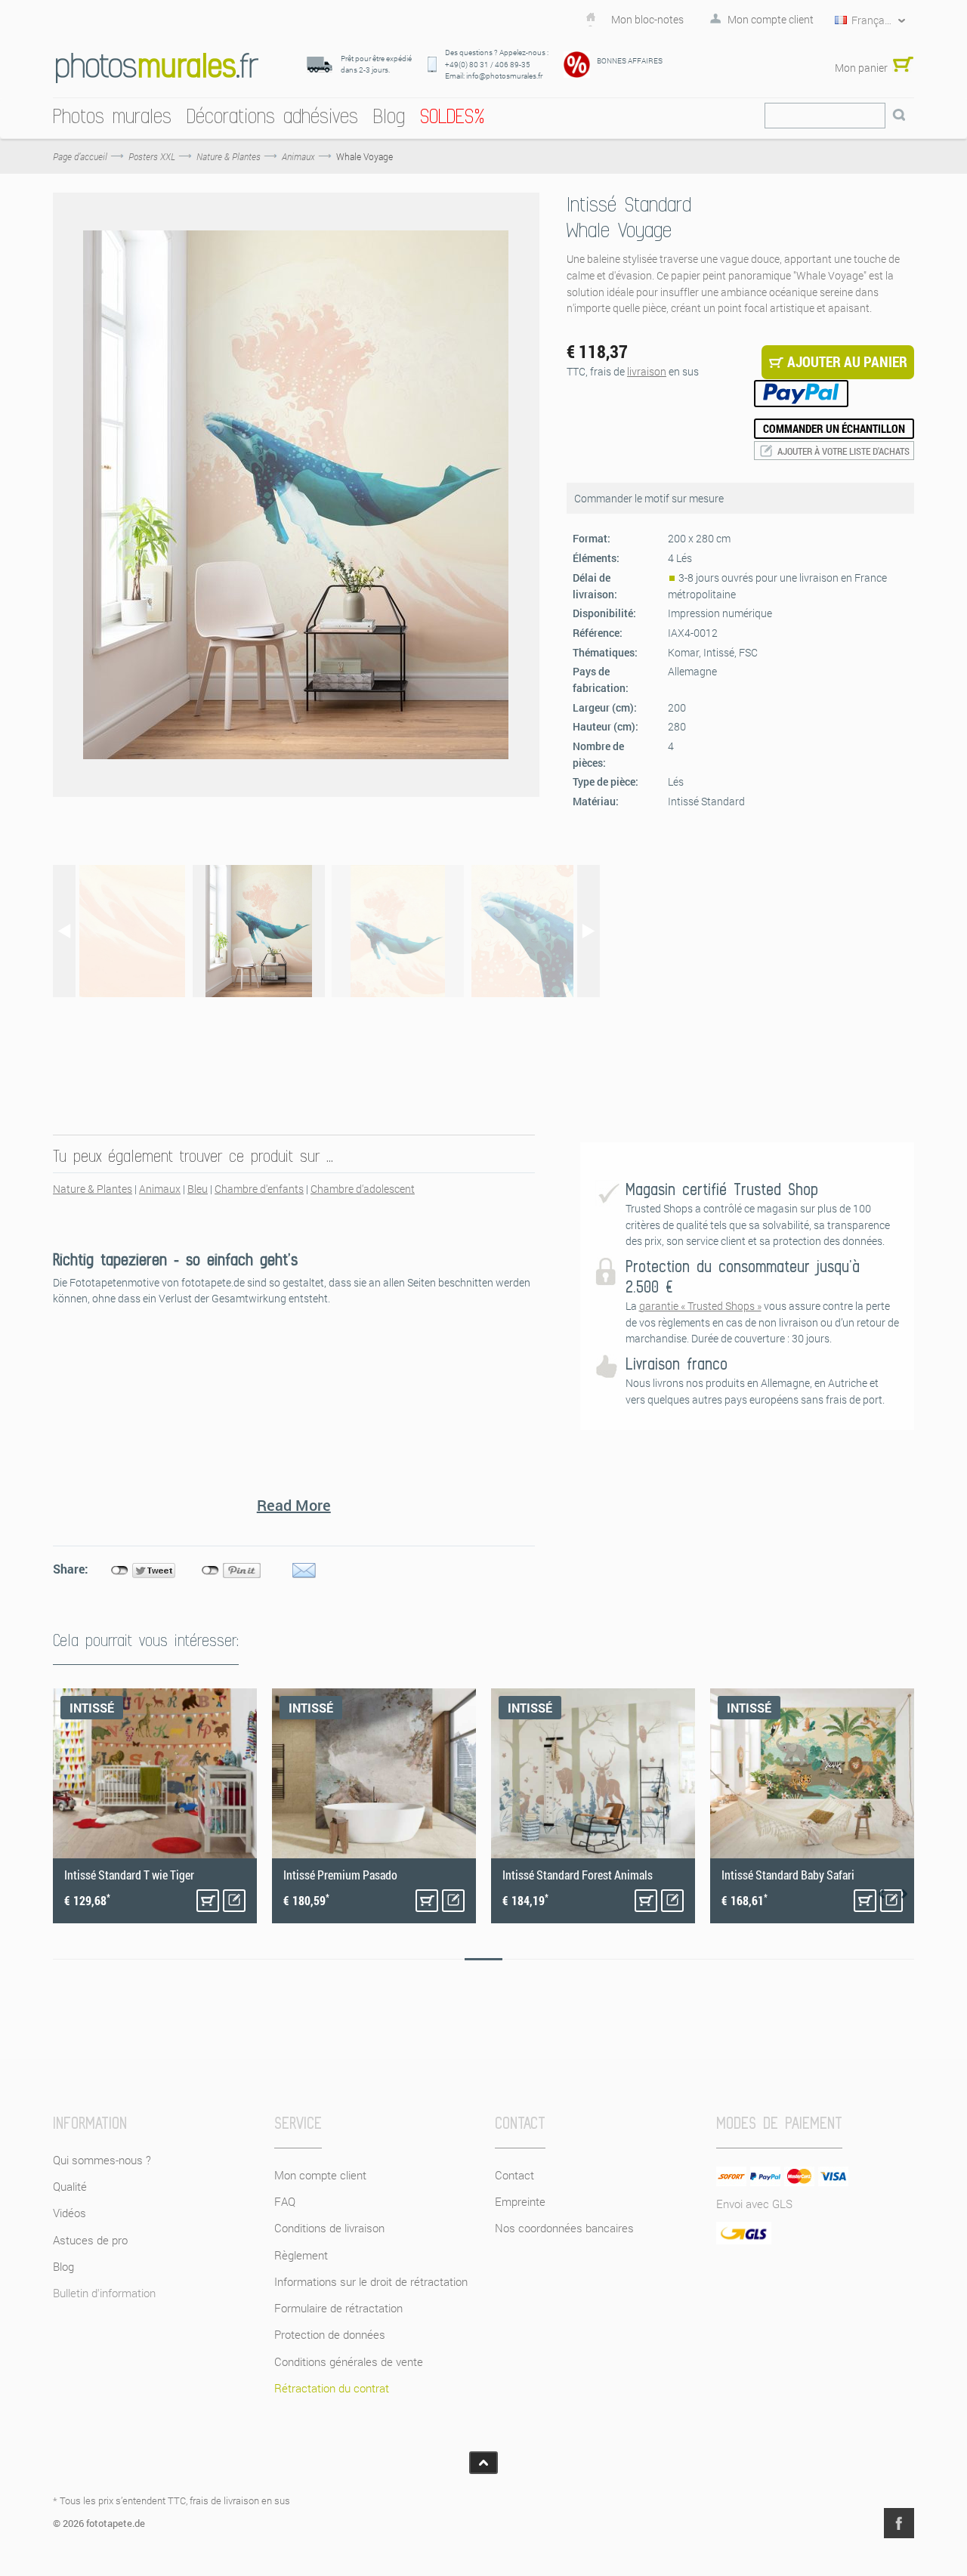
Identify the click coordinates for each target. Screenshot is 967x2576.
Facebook (899, 2523)
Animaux (160, 1189)
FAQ (285, 2201)
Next (904, 1894)
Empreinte (520, 2201)
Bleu (198, 1189)
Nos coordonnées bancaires (564, 2228)
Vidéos (70, 2213)
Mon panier (861, 68)
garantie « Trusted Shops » (700, 1306)
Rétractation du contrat (332, 2388)
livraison (647, 371)
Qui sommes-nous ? (102, 2160)
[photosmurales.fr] (157, 67)
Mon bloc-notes (647, 20)
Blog (63, 2266)
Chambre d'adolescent (363, 1189)
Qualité (70, 2186)
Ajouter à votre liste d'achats (843, 451)
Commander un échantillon (834, 428)
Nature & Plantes (93, 1189)
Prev (882, 1894)
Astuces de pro (90, 2240)
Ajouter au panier (208, 1901)
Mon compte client (771, 20)
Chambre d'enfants (259, 1189)
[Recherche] (899, 116)
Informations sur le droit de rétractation (371, 2281)
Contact (514, 2175)
